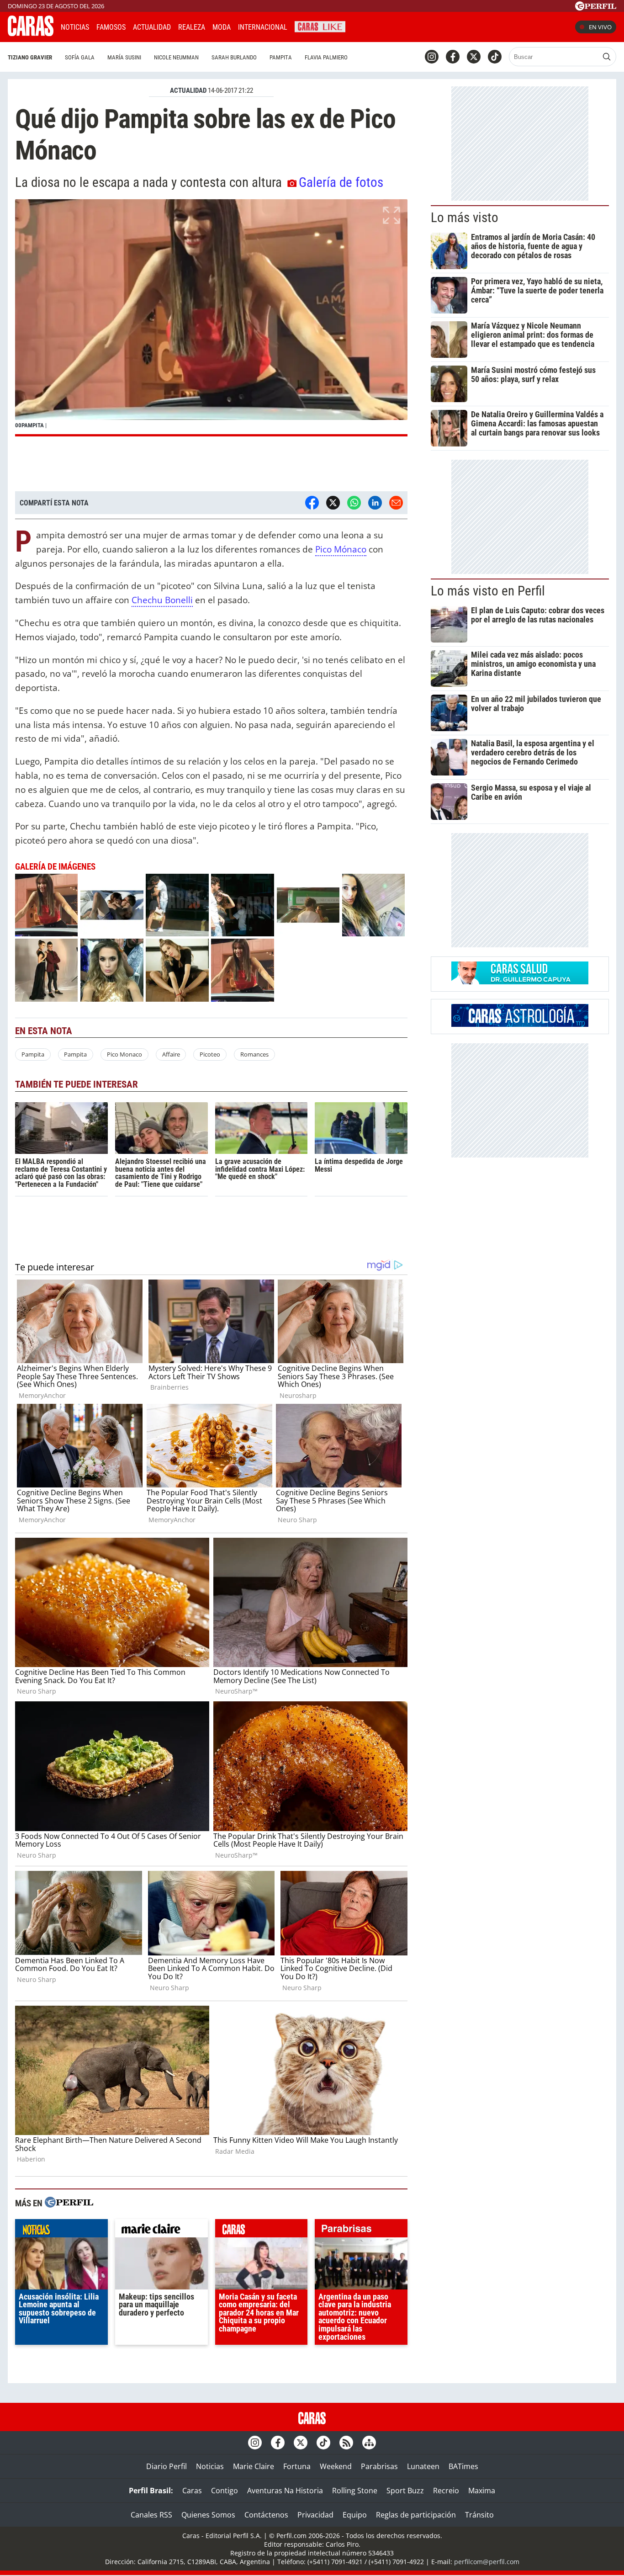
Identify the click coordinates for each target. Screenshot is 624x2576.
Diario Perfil (167, 2466)
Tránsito (479, 2515)
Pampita (281, 57)
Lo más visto (465, 218)
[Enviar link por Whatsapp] (354, 503)
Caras (192, 2491)
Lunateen (423, 2466)
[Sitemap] (369, 2443)
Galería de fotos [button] (341, 182)
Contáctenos (266, 2515)
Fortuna (297, 2466)
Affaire (171, 1054)
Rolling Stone (355, 2491)
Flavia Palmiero (326, 57)
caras (262, 2231)
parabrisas (361, 2231)
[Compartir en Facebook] (312, 503)
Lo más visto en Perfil (488, 591)
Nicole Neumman (176, 57)
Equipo (355, 2515)
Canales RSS (151, 2515)
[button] (211, 318)
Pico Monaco (124, 1054)
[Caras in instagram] (432, 57)
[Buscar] (607, 57)
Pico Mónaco (341, 549)
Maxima (482, 2491)
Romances (254, 1054)
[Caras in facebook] (453, 57)
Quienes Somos (208, 2515)
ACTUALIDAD (188, 90)
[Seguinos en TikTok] (495, 57)
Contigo (225, 2491)
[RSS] (346, 2443)
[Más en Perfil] (69, 2203)
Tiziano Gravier (30, 57)
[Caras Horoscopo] (520, 1024)
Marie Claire (254, 2466)
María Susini (124, 57)
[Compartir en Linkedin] (375, 503)
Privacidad (315, 2515)
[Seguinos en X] (474, 57)
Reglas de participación (416, 2515)
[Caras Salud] (520, 982)
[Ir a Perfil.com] (596, 8)
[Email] (396, 503)
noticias (61, 2231)
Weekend (336, 2466)
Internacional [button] (263, 27)
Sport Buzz (405, 2491)
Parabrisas (379, 2466)
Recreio (446, 2491)
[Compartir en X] (333, 503)
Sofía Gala (80, 57)
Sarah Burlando (234, 57)
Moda (222, 27)
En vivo (600, 27)
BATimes (463, 2466)
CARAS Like (320, 26)
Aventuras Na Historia (285, 2491)
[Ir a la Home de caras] (31, 33)
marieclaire (161, 2231)
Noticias (75, 27)
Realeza (192, 27)
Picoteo (210, 1054)
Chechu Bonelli (162, 600)
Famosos (111, 27)
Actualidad (152, 27)
